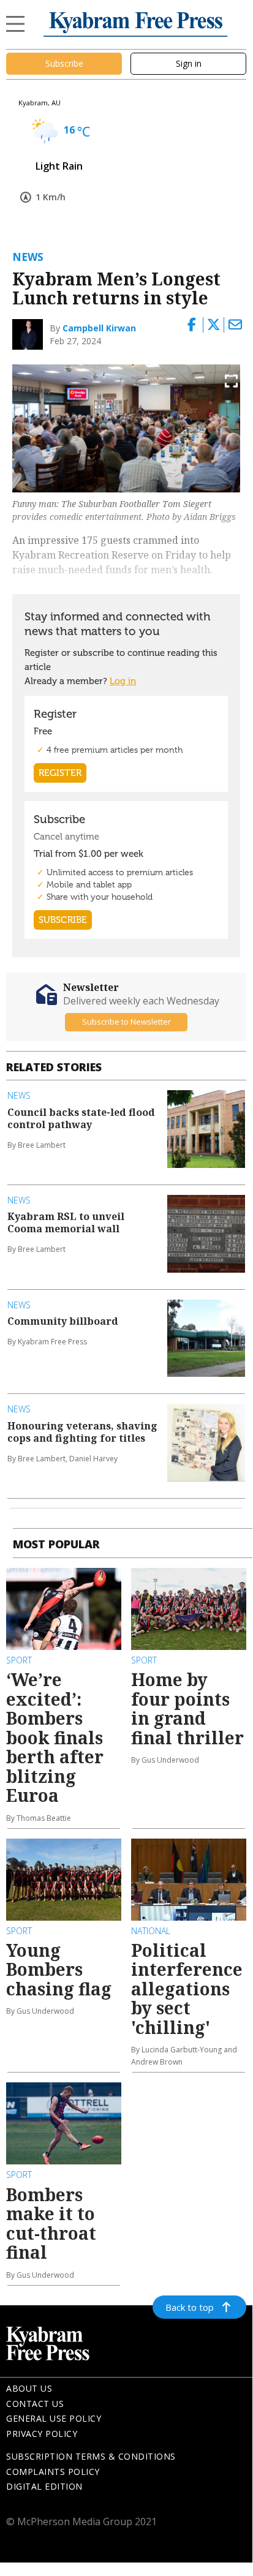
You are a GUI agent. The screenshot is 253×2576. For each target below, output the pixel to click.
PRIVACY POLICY (42, 2434)
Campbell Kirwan (99, 328)
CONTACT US (35, 2404)
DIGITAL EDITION (44, 2486)
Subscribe (64, 63)
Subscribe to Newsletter (126, 1022)
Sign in (189, 63)
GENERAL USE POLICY (54, 2418)
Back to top (190, 2307)
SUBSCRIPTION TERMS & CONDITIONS (91, 2456)
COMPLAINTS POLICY (53, 2472)
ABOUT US (29, 2388)
